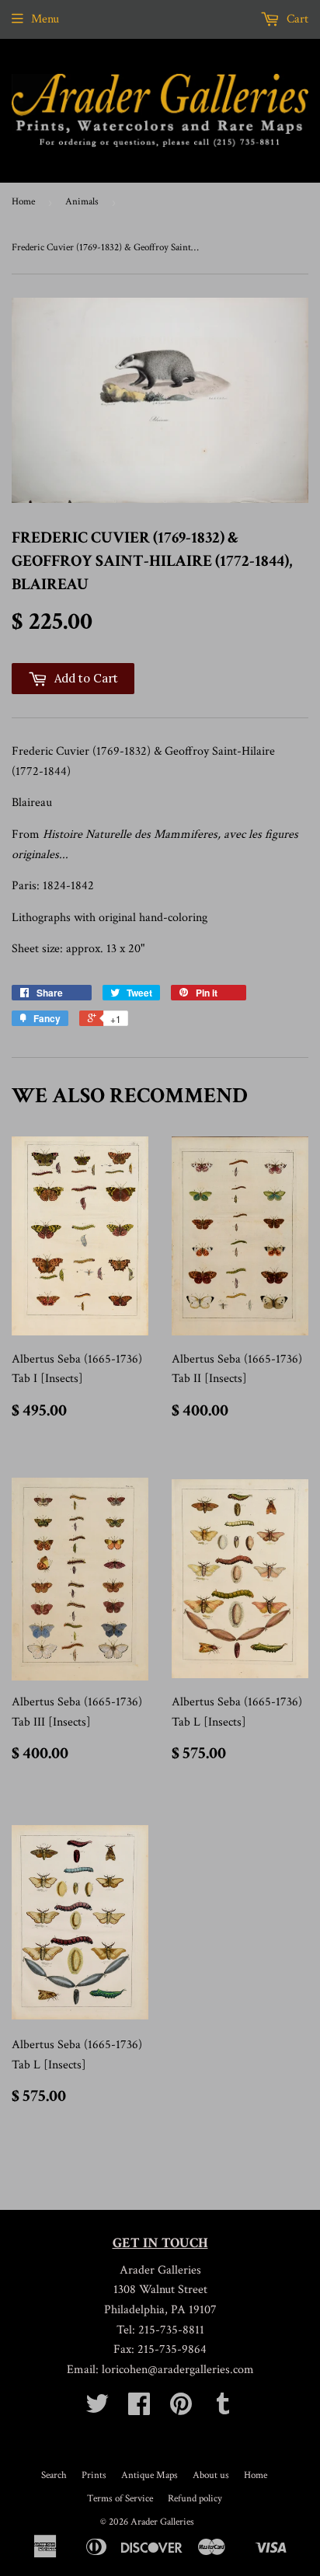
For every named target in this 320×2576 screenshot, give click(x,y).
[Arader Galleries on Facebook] (139, 2409)
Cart (296, 19)
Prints (94, 2475)
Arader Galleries (162, 2522)
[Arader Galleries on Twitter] (97, 2409)
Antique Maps (150, 2475)
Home (23, 202)
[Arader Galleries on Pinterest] (181, 2409)
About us (211, 2475)
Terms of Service (120, 2499)
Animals (82, 202)
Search (54, 2475)
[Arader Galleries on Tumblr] (223, 2409)
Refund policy (195, 2499)
